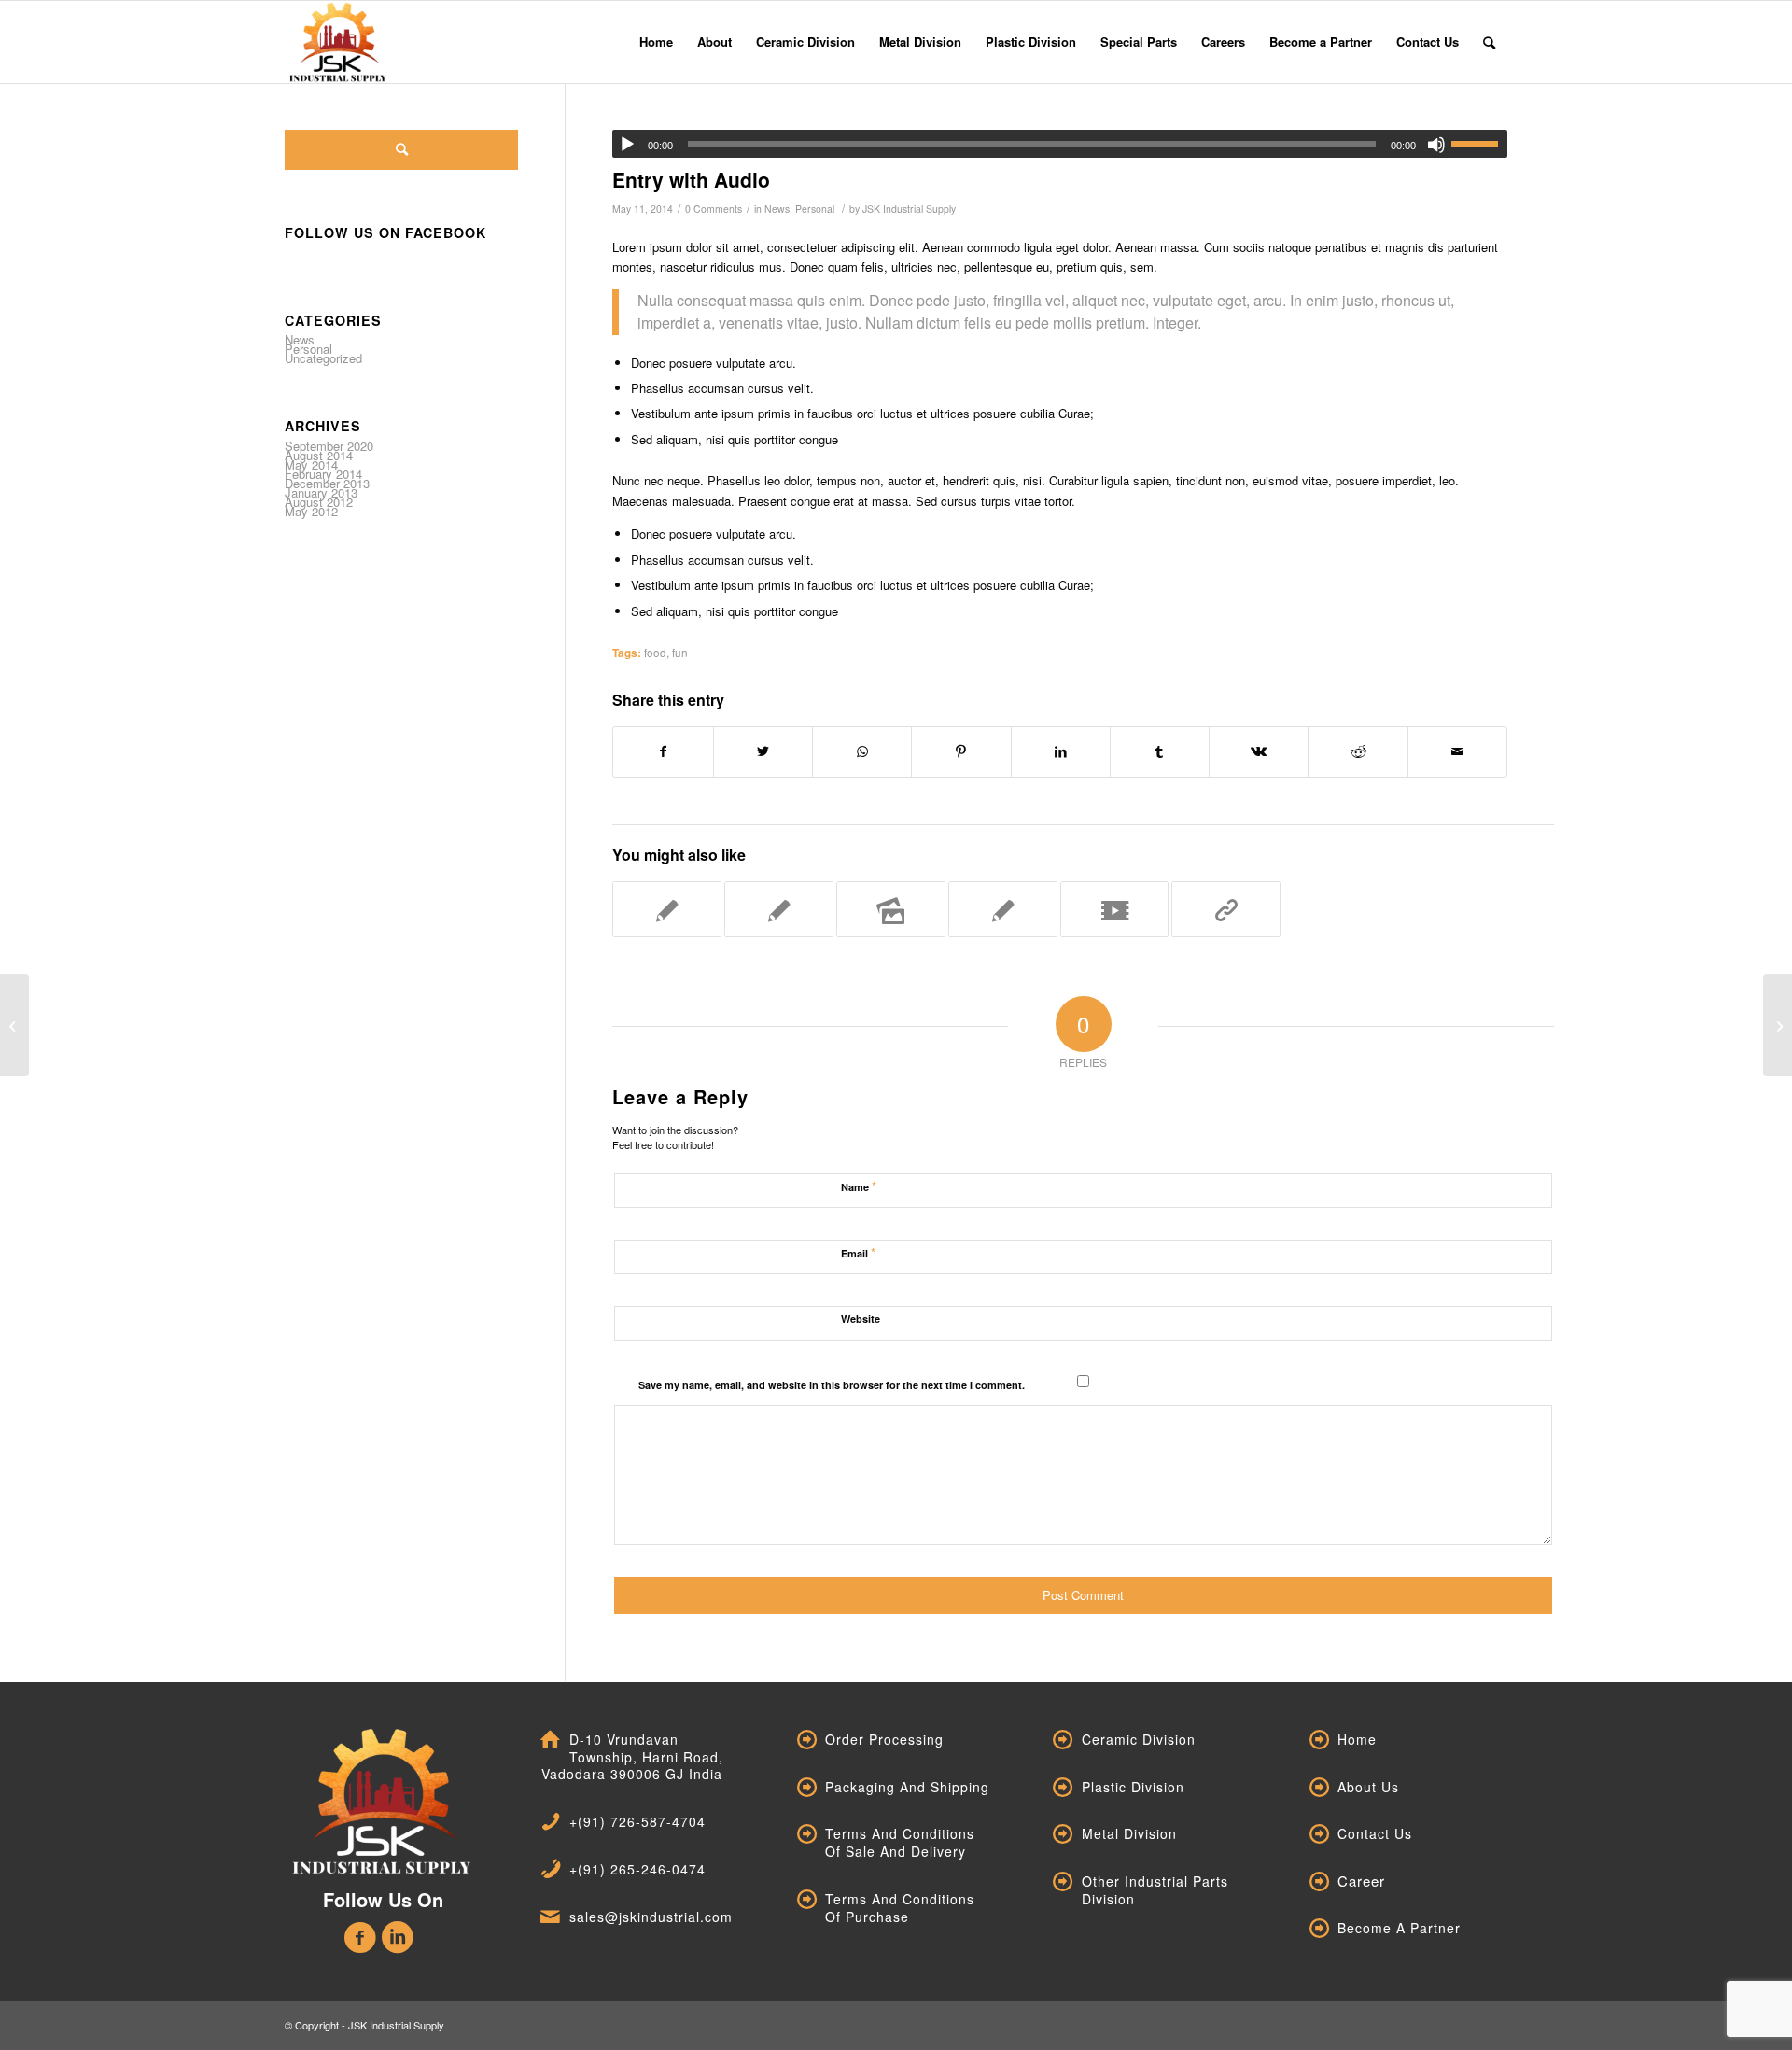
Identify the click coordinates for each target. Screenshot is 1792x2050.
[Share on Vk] (1259, 751)
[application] (1060, 144)
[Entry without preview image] (14, 1025)
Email (858, 1252)
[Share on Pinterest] (961, 751)
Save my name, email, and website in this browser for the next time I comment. (832, 1385)
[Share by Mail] (1457, 751)
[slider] (1479, 144)
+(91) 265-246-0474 (637, 1869)
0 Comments (714, 209)
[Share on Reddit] (1358, 751)
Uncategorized (323, 358)
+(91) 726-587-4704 (637, 1821)
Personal (815, 209)
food (655, 653)
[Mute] (1436, 145)
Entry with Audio (691, 179)
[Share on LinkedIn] (1061, 751)
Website (861, 1319)
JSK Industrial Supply (909, 209)
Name (859, 1186)
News (777, 209)
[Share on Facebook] (663, 751)
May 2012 (311, 511)
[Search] (1489, 42)
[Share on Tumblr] (1160, 751)
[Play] (627, 145)
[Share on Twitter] (763, 751)
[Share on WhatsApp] (862, 751)
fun (680, 653)
